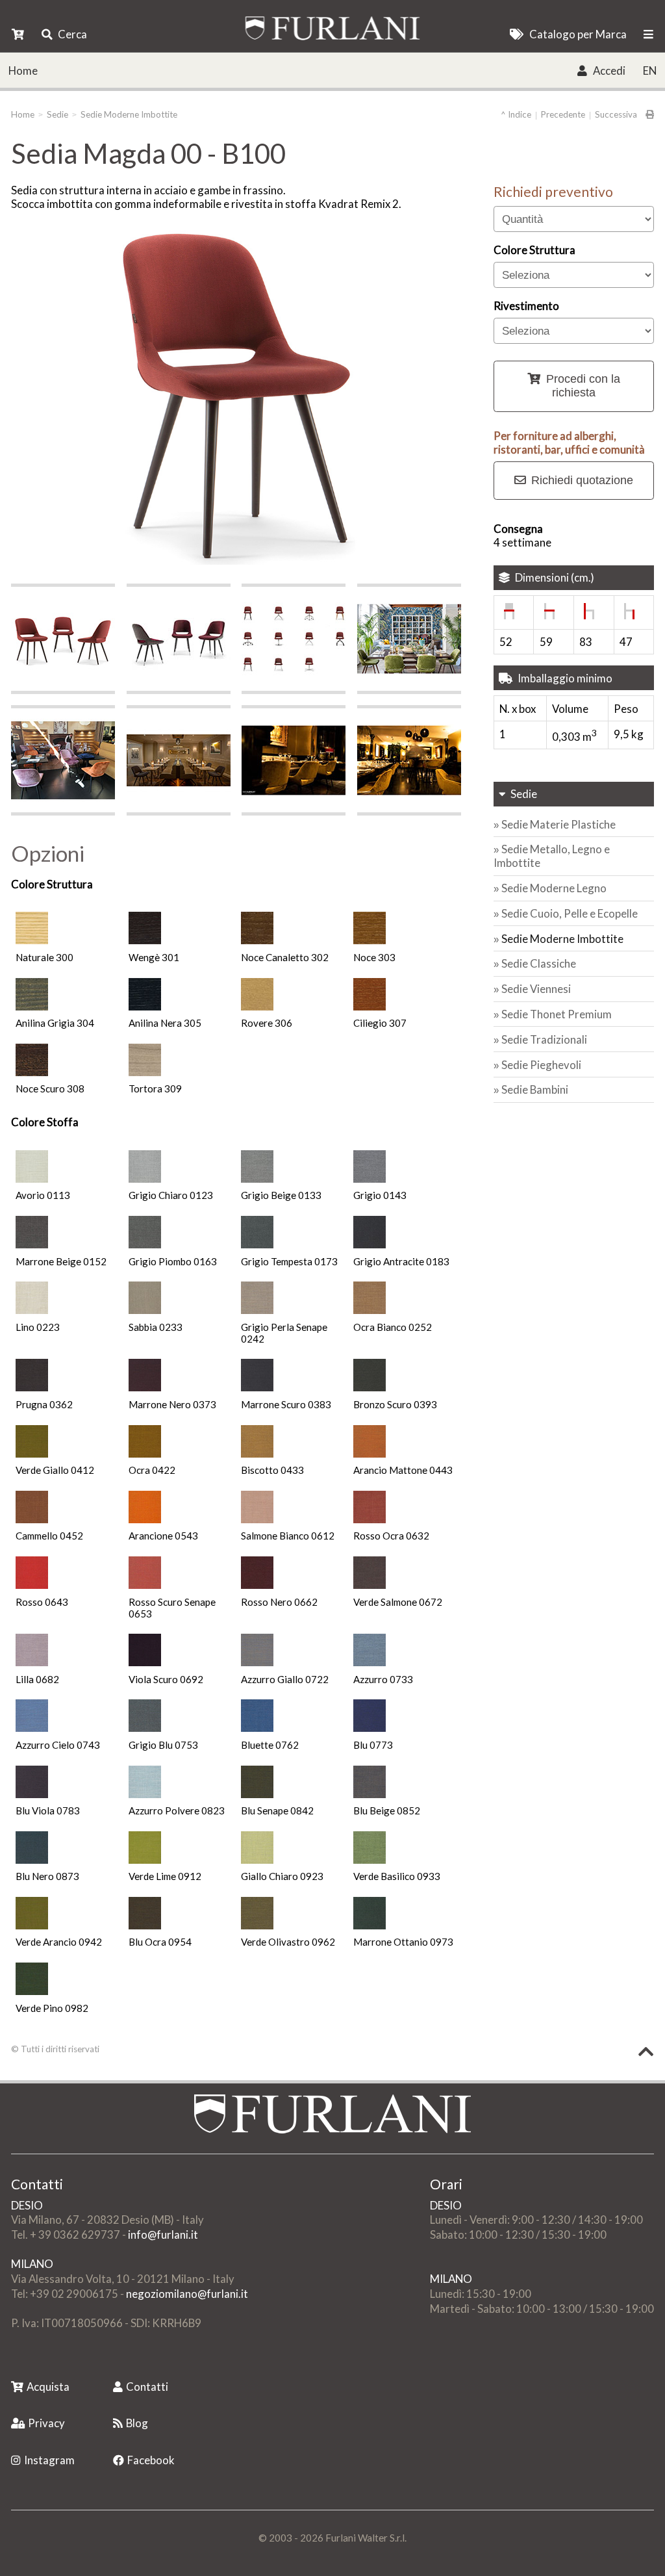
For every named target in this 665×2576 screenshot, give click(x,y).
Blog (137, 2423)
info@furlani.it (163, 2235)
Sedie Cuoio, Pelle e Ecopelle (570, 913)
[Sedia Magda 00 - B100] (63, 639)
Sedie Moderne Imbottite (129, 114)
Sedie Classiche (539, 963)
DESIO (27, 2205)
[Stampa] (646, 114)
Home (23, 71)
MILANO (32, 2264)
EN (650, 71)
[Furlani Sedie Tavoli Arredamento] (12, 2366)
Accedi (609, 71)
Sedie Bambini (535, 1089)
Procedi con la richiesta (583, 386)
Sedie (57, 114)
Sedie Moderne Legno (554, 888)
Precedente (563, 114)
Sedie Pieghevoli (541, 1065)
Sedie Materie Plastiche (558, 824)
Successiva (616, 114)
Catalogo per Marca (578, 34)
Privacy (46, 2423)
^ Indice (516, 114)
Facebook (151, 2460)
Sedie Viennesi (536, 989)
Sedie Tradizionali (544, 1039)
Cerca (72, 34)
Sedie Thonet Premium (557, 1014)
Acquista (48, 2387)
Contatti (147, 2387)
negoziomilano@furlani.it (187, 2294)
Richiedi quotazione (582, 480)
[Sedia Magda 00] (294, 639)
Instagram (49, 2460)
